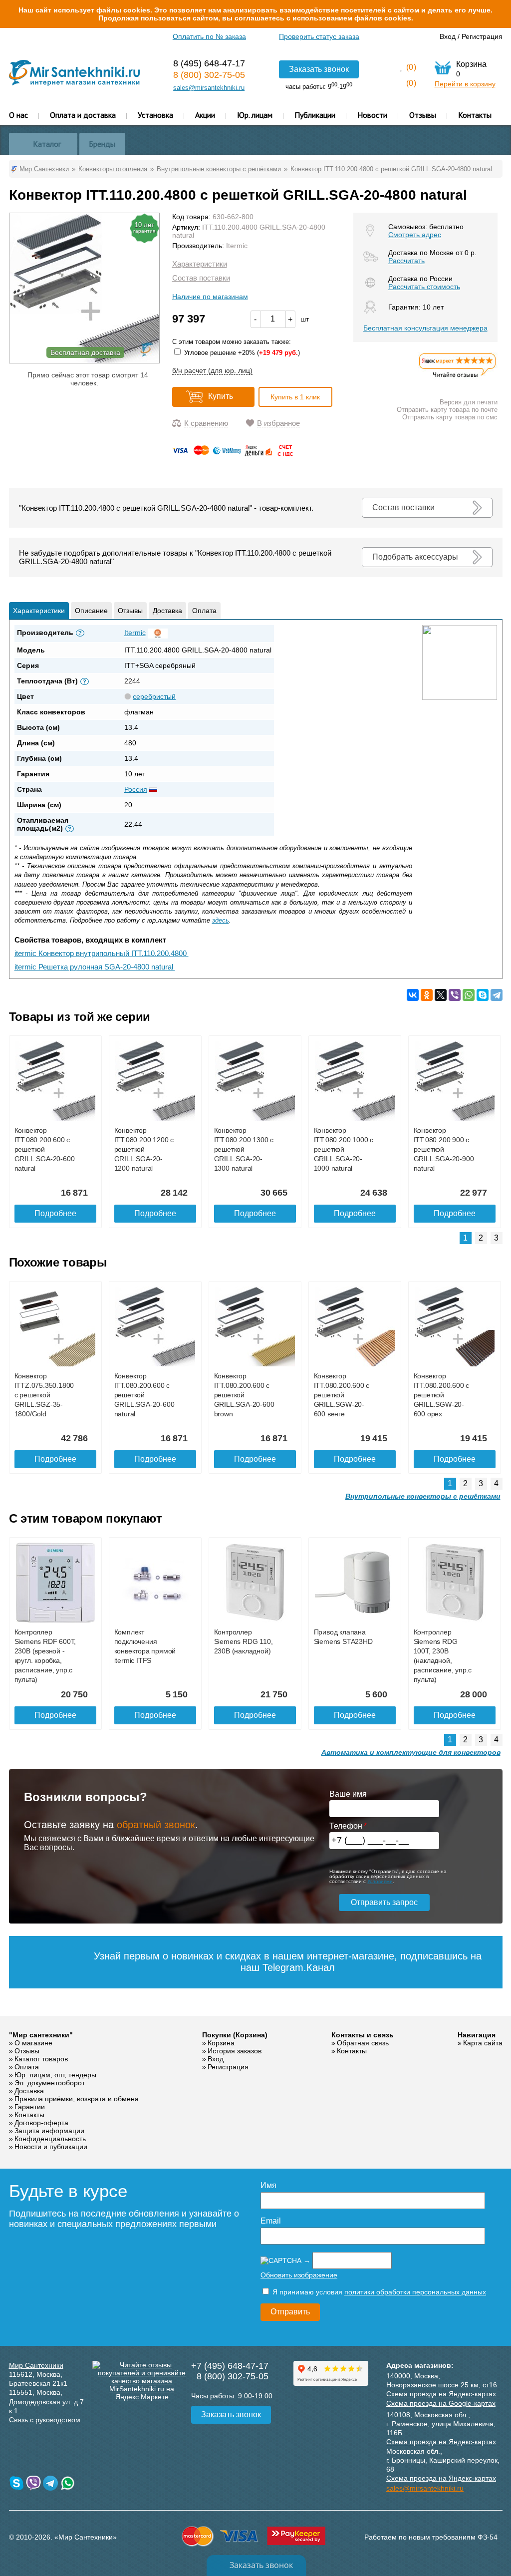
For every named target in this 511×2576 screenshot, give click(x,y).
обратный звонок (156, 1825)
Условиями (380, 1881)
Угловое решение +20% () (241, 353)
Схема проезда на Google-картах (441, 2403)
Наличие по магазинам (210, 297)
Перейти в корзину (465, 84)
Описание (91, 611)
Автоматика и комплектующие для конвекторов (411, 1752)
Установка (155, 115)
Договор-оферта (41, 2123)
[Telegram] (497, 995)
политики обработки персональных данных (415, 2292)
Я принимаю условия (378, 2292)
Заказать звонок (319, 69)
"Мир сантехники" (41, 2035)
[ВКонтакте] (413, 995)
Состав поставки (201, 278)
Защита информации (49, 2131)
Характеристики (200, 264)
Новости (372, 115)
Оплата (204, 611)
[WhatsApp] (469, 995)
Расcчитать (406, 261)
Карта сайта (483, 2043)
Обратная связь (363, 2043)
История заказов (235, 2051)
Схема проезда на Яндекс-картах (441, 2394)
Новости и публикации (51, 2147)
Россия (136, 789)
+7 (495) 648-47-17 (230, 2366)
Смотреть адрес (415, 235)
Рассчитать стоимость (424, 287)
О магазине (33, 2043)
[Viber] (455, 995)
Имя (268, 2185)
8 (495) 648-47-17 (209, 63)
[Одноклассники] (427, 995)
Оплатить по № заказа (209, 36)
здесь (221, 920)
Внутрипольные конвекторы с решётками (423, 1496)
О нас (18, 115)
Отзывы (423, 115)
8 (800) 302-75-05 (209, 75)
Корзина (221, 2043)
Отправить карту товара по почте (447, 410)
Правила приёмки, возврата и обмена (77, 2099)
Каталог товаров (41, 2059)
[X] (441, 995)
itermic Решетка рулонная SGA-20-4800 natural (95, 967)
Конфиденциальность (50, 2139)
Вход (448, 36)
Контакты (475, 115)
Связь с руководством (45, 2420)
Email (271, 2221)
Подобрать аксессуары (415, 557)
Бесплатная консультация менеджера (425, 328)
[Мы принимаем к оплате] (235, 454)
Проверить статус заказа (319, 36)
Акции (205, 115)
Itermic (237, 246)
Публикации (315, 115)
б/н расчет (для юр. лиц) (212, 370)
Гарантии (30, 2107)
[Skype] (483, 995)
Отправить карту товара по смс (450, 417)
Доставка (167, 611)
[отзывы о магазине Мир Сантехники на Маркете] (458, 377)
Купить (221, 396)
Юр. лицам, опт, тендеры (55, 2075)
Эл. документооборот (50, 2083)
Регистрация (482, 36)
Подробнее (55, 1213)
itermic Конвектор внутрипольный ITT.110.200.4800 (102, 953)
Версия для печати (469, 402)
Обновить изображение (299, 2275)
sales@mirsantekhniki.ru (209, 88)
